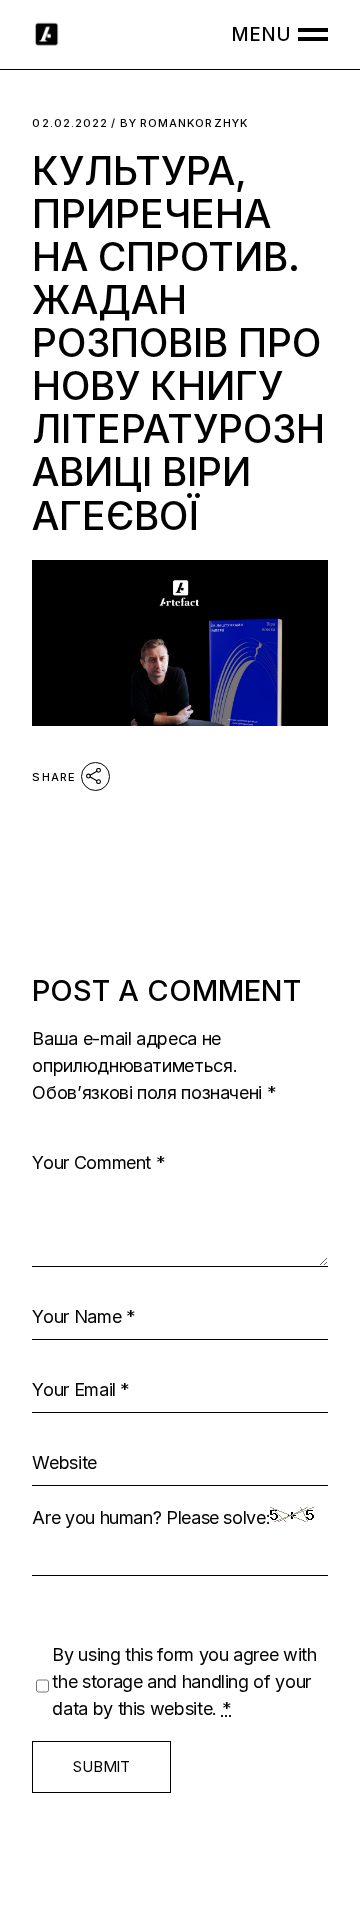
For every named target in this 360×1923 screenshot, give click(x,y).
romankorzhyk (184, 123)
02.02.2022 (70, 123)
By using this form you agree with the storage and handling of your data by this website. (184, 1681)
